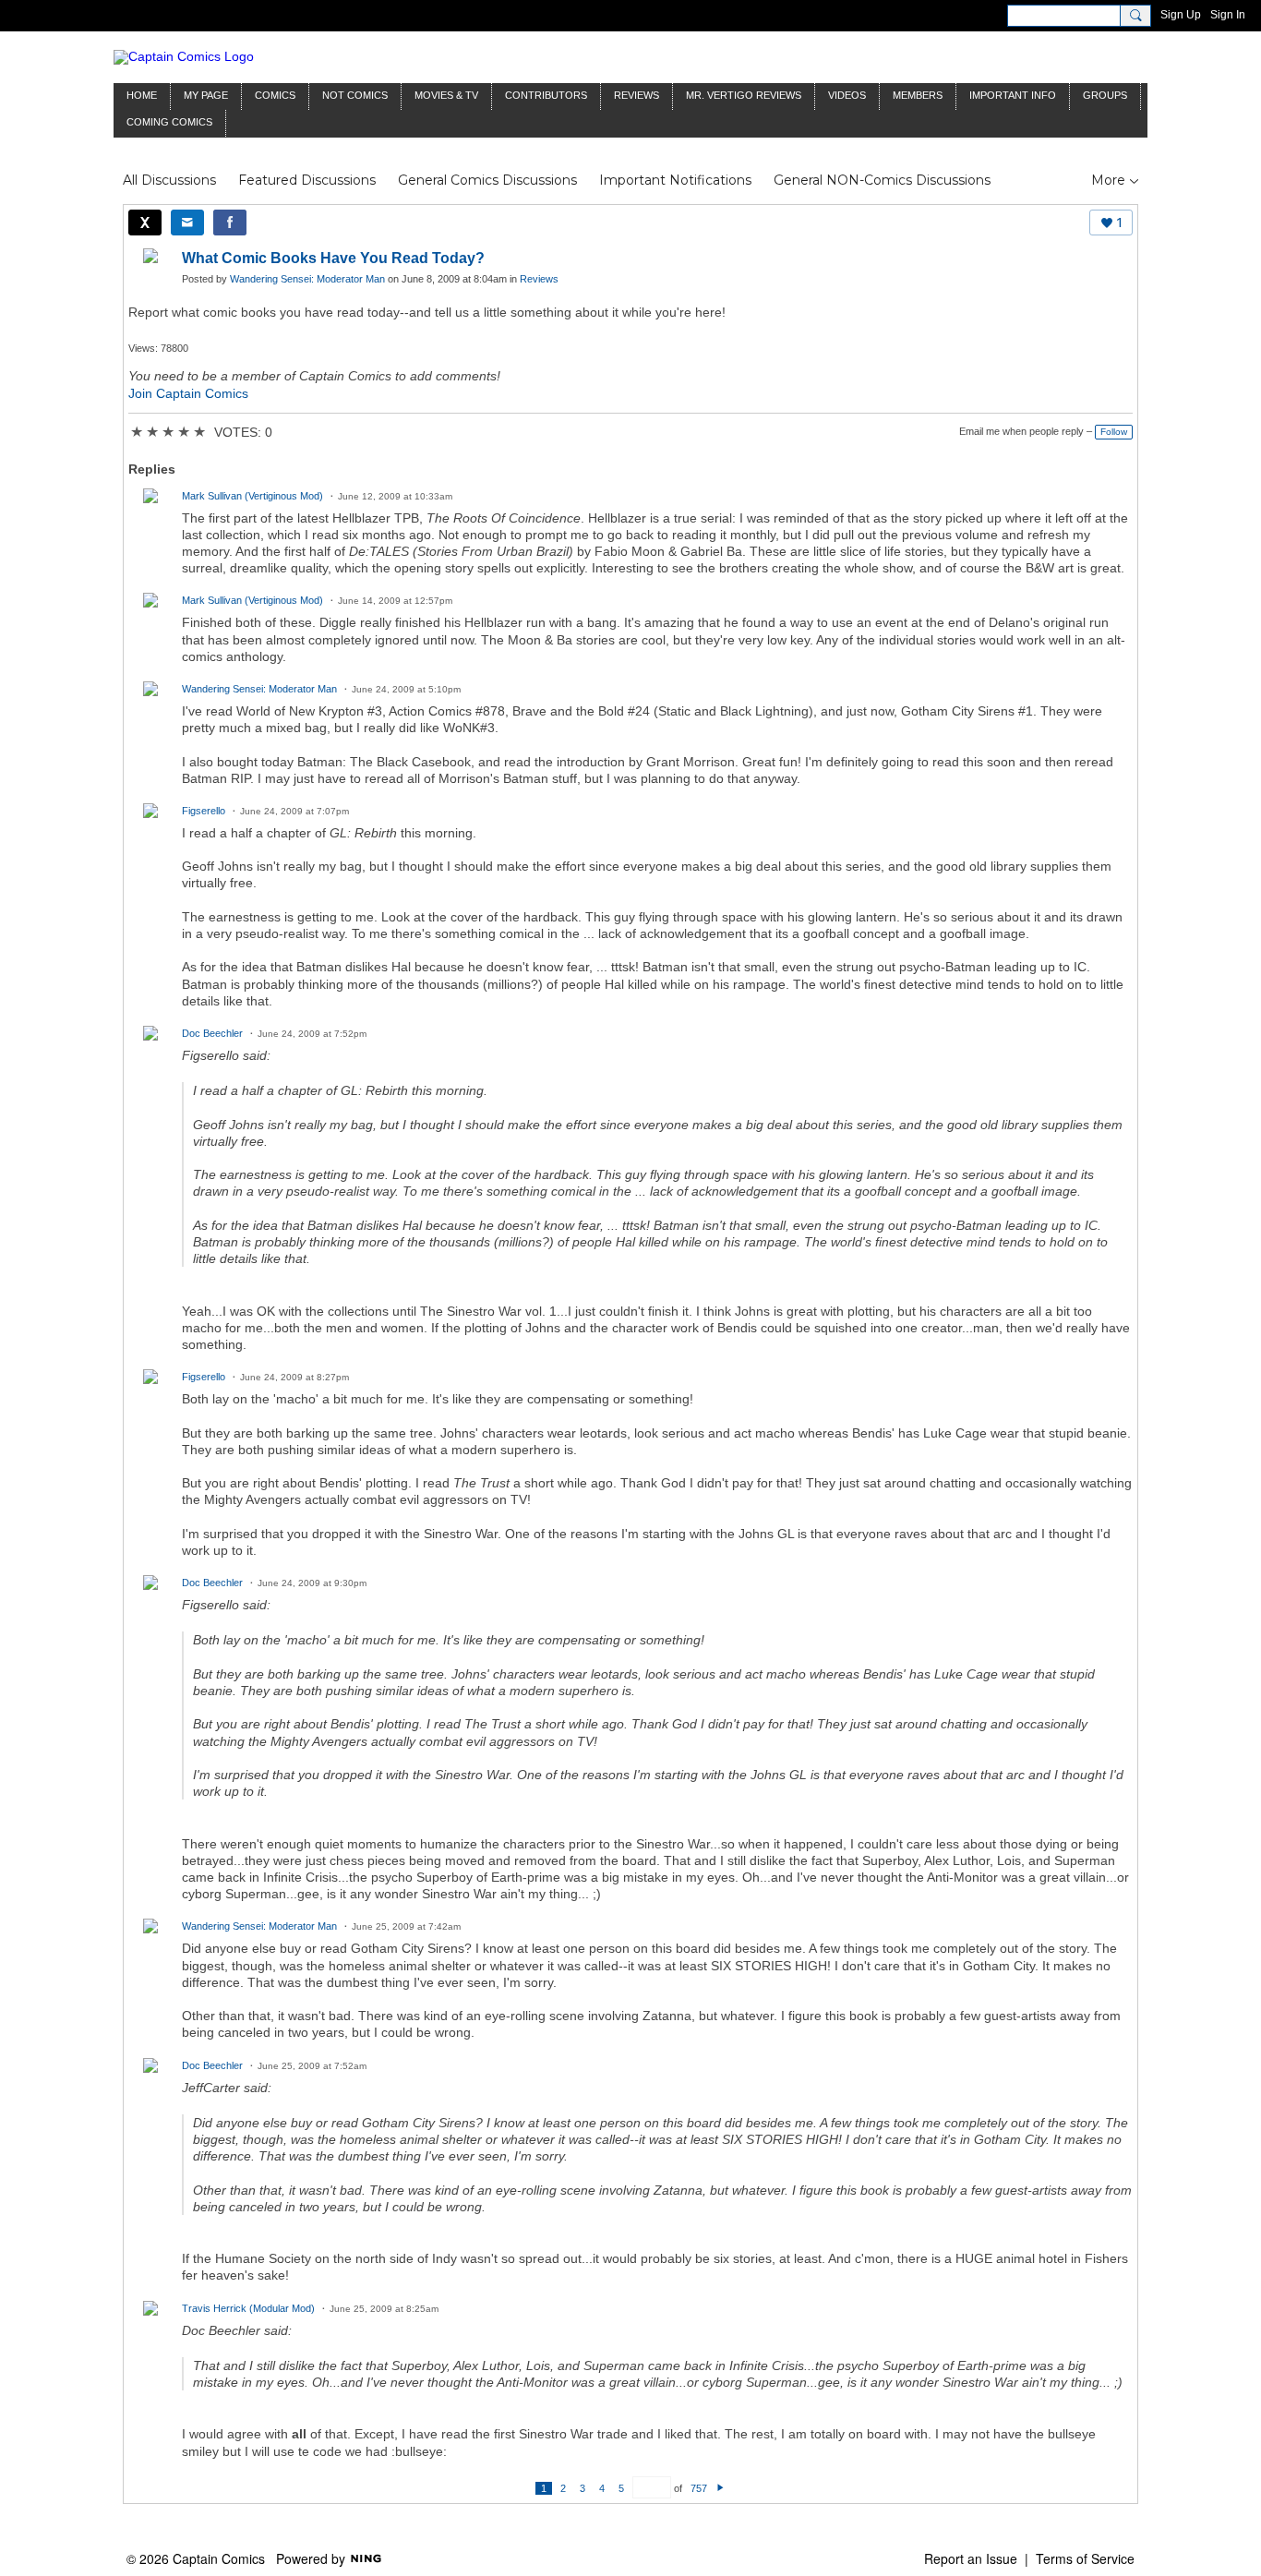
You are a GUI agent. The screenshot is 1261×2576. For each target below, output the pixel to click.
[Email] (187, 223)
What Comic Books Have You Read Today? (333, 258)
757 (699, 2488)
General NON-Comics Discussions (882, 180)
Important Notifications (675, 180)
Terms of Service (1085, 2558)
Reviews (539, 279)
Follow (1114, 432)
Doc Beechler (212, 1033)
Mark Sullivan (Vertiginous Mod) (252, 496)
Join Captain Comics (188, 393)
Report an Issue (971, 2558)
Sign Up (1181, 15)
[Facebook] (230, 223)
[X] (145, 223)
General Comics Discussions (487, 180)
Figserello (204, 811)
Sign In (1228, 15)
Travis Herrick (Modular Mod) (248, 2308)
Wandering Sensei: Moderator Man (307, 279)
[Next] (721, 2488)
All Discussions (169, 180)
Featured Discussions (307, 180)
